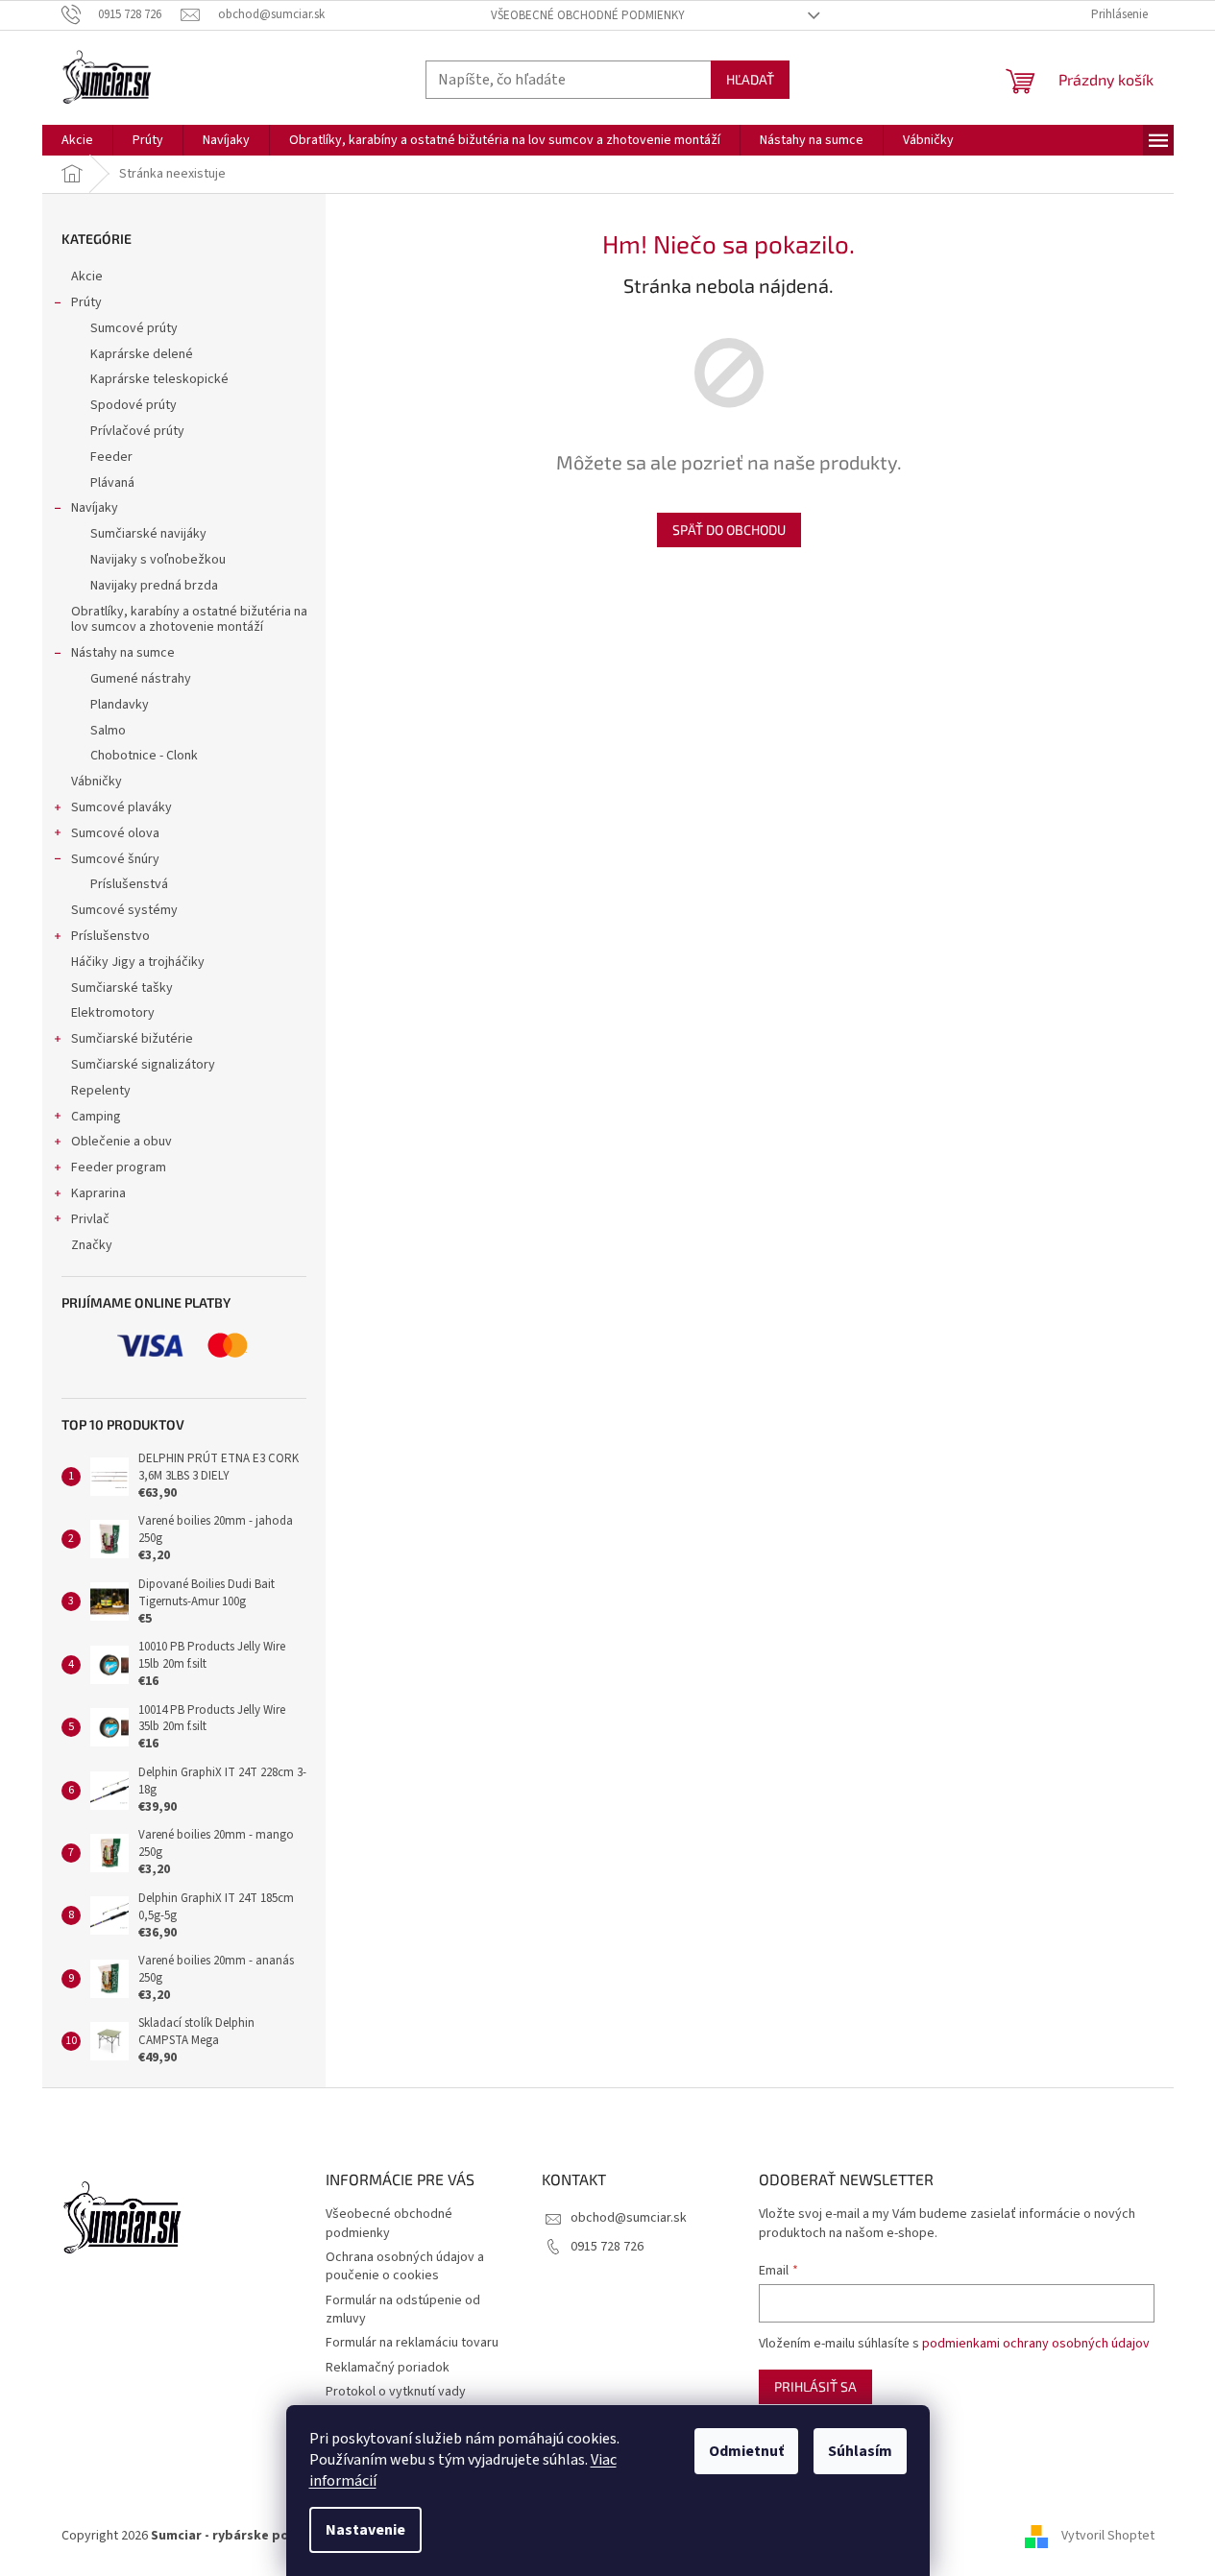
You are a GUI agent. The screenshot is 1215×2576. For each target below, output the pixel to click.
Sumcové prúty (134, 328)
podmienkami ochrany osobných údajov (1036, 2344)
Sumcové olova (115, 833)
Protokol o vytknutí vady (396, 2392)
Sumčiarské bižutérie (132, 1039)
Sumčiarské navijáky (148, 534)
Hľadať (750, 79)
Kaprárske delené (142, 354)
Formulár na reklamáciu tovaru (412, 2343)
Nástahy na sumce (123, 653)
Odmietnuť (746, 2451)
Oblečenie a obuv (121, 1142)
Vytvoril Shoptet (1108, 2537)
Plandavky (120, 705)
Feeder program (119, 1168)
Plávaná (112, 483)
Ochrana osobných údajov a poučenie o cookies (405, 2266)
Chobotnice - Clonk (144, 756)
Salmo (108, 731)
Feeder (111, 457)
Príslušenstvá (129, 884)
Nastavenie (365, 2530)
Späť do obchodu (729, 530)
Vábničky (97, 782)
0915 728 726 (607, 2247)
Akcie (87, 277)
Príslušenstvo (110, 936)
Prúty (86, 302)
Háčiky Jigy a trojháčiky (138, 962)
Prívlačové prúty (137, 431)
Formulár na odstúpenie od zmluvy (403, 2310)
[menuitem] (77, 140)
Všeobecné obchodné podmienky (588, 15)
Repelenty (101, 1091)
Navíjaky (95, 508)
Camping (96, 1117)
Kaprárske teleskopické (159, 379)
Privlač (90, 1219)
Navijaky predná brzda (154, 586)
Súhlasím (860, 2451)
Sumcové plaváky (121, 807)
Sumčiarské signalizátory (143, 1065)
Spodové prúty (134, 405)
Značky (92, 1245)
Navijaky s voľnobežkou (158, 560)
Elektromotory (113, 1013)
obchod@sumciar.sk (629, 2218)
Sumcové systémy (124, 910)
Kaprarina (98, 1193)
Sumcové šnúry (115, 859)
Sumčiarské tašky (122, 988)
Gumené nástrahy (141, 679)
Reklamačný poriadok (388, 2368)
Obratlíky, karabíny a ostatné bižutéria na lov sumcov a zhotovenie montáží (189, 620)
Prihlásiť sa (815, 2386)
